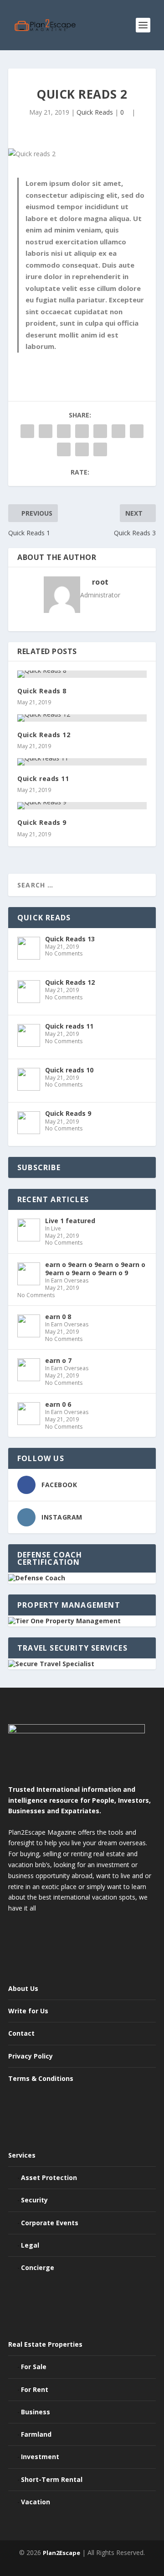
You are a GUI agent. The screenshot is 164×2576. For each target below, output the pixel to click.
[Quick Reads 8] (82, 674)
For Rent (35, 2389)
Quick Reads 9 (42, 822)
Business (36, 2412)
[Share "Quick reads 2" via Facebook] (27, 431)
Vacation (36, 2502)
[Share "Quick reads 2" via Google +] (64, 431)
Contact (21, 2033)
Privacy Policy (31, 2056)
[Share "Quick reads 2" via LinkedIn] (118, 431)
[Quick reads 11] (82, 762)
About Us (23, 1988)
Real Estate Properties (45, 2344)
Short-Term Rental (52, 2479)
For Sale (34, 2367)
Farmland (36, 2434)
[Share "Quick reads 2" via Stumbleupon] (64, 449)
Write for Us (28, 2011)
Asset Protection (49, 2177)
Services (22, 2155)
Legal (30, 2245)
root (100, 582)
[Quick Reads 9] (82, 806)
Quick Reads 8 (42, 691)
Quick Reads (95, 112)
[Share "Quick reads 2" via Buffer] (137, 431)
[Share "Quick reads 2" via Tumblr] (82, 431)
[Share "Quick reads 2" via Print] (100, 449)
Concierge (38, 2267)
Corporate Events (50, 2223)
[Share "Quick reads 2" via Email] (82, 449)
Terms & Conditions (41, 2078)
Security (34, 2200)
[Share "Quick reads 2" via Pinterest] (100, 431)
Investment (40, 2457)
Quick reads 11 (43, 779)
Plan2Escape (61, 2553)
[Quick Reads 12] (82, 718)
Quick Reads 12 (44, 735)
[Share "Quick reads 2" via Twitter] (46, 431)
